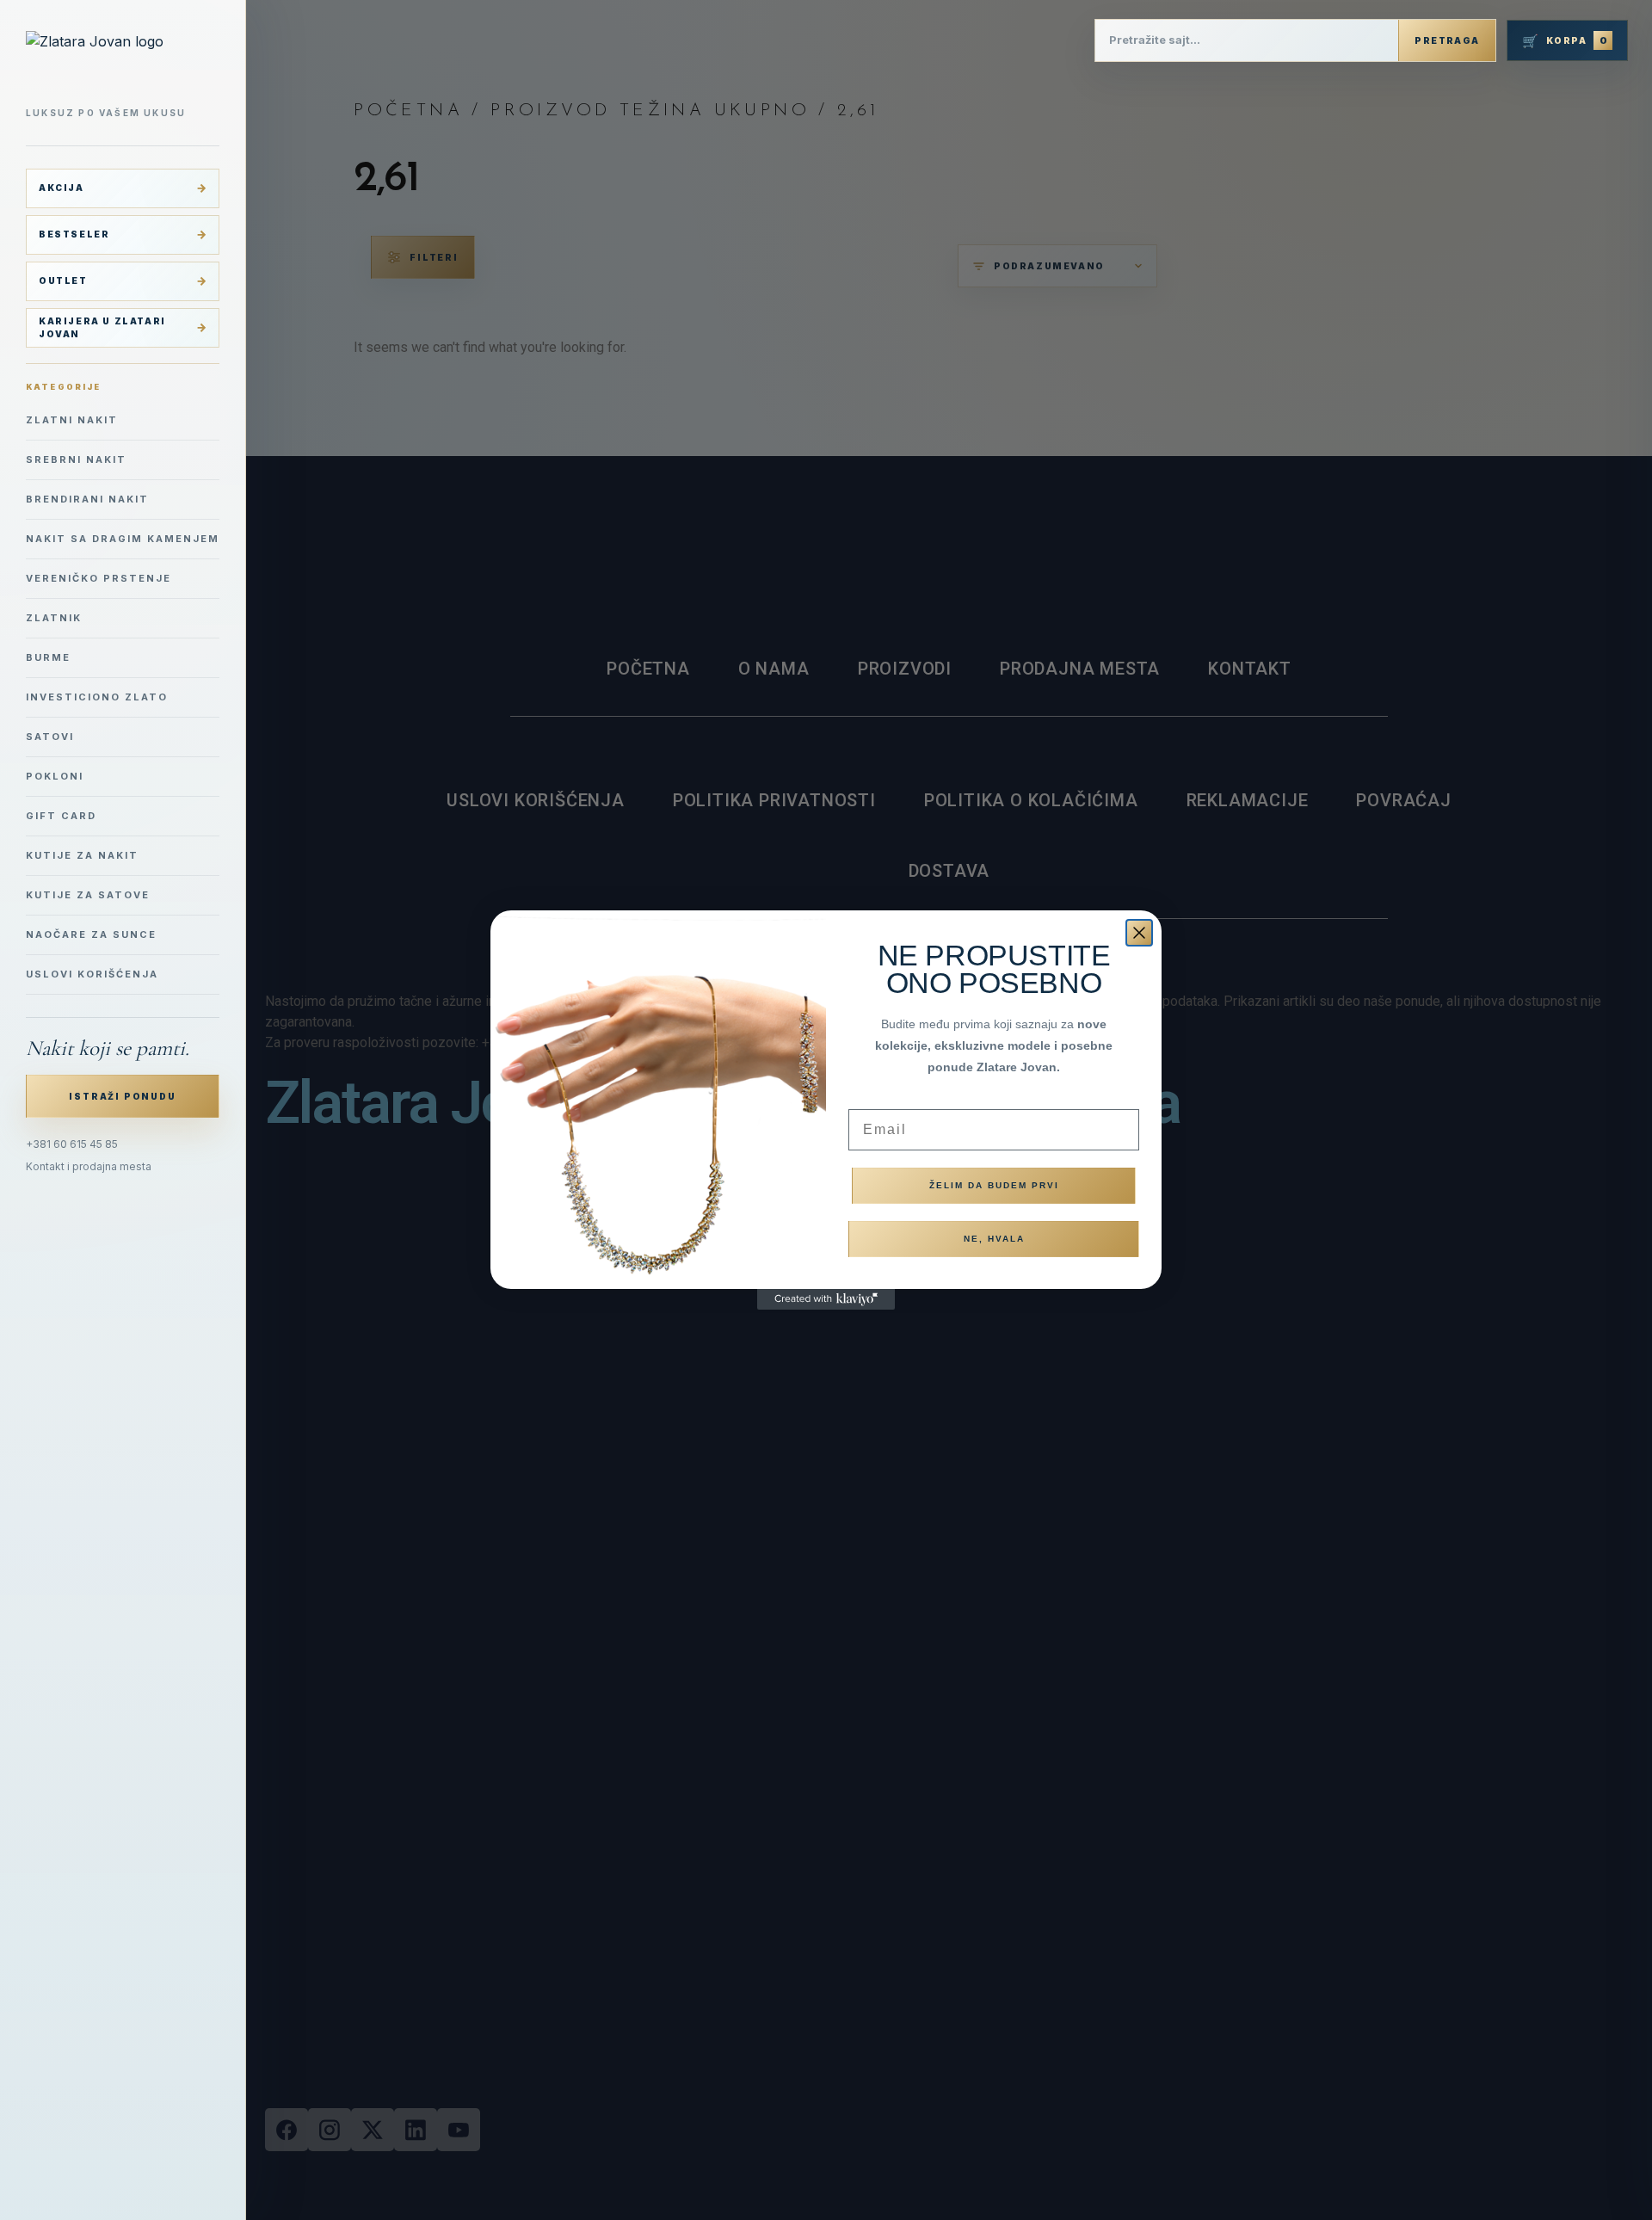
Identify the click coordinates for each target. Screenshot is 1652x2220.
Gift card (61, 816)
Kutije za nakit (82, 855)
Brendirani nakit (87, 499)
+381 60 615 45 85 (72, 1144)
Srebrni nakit (76, 459)
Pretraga (1447, 40)
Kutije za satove (88, 895)
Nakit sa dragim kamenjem (123, 539)
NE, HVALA (994, 1239)
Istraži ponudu (122, 1096)
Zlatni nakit (72, 420)
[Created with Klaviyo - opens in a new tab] (826, 1299)
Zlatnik (54, 618)
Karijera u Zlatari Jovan (102, 327)
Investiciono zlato (97, 697)
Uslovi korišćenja (92, 974)
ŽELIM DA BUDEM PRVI (994, 1185)
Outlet (63, 281)
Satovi (50, 737)
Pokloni (55, 776)
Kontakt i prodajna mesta (89, 1166)
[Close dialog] (1139, 933)
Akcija (62, 188)
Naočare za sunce (91, 934)
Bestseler (74, 234)
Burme (48, 657)
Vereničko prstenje (99, 578)
